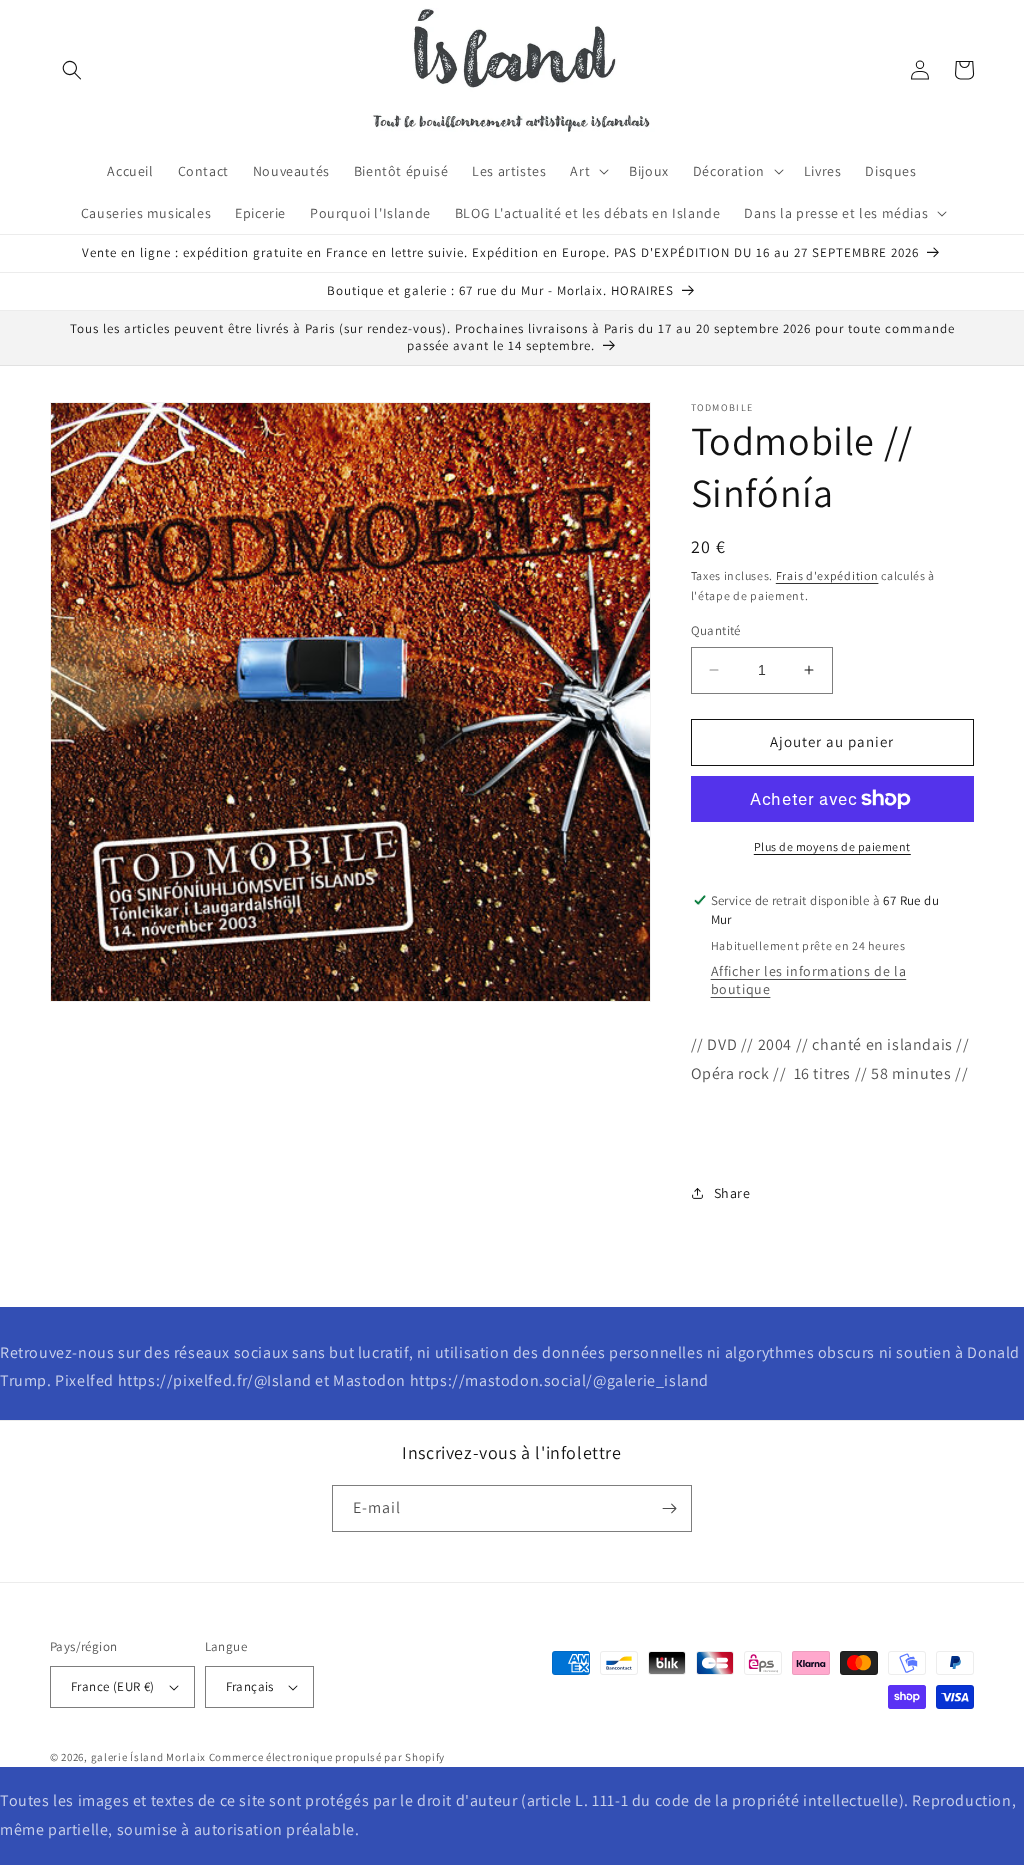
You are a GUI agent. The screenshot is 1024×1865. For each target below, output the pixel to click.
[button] (72, 70)
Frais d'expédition (827, 575)
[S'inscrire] (669, 1508)
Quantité (716, 630)
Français (250, 1686)
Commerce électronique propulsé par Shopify (327, 1757)
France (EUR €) (113, 1686)
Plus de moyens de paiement (832, 846)
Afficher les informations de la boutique (809, 980)
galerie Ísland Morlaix (148, 1757)
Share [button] (732, 1193)
